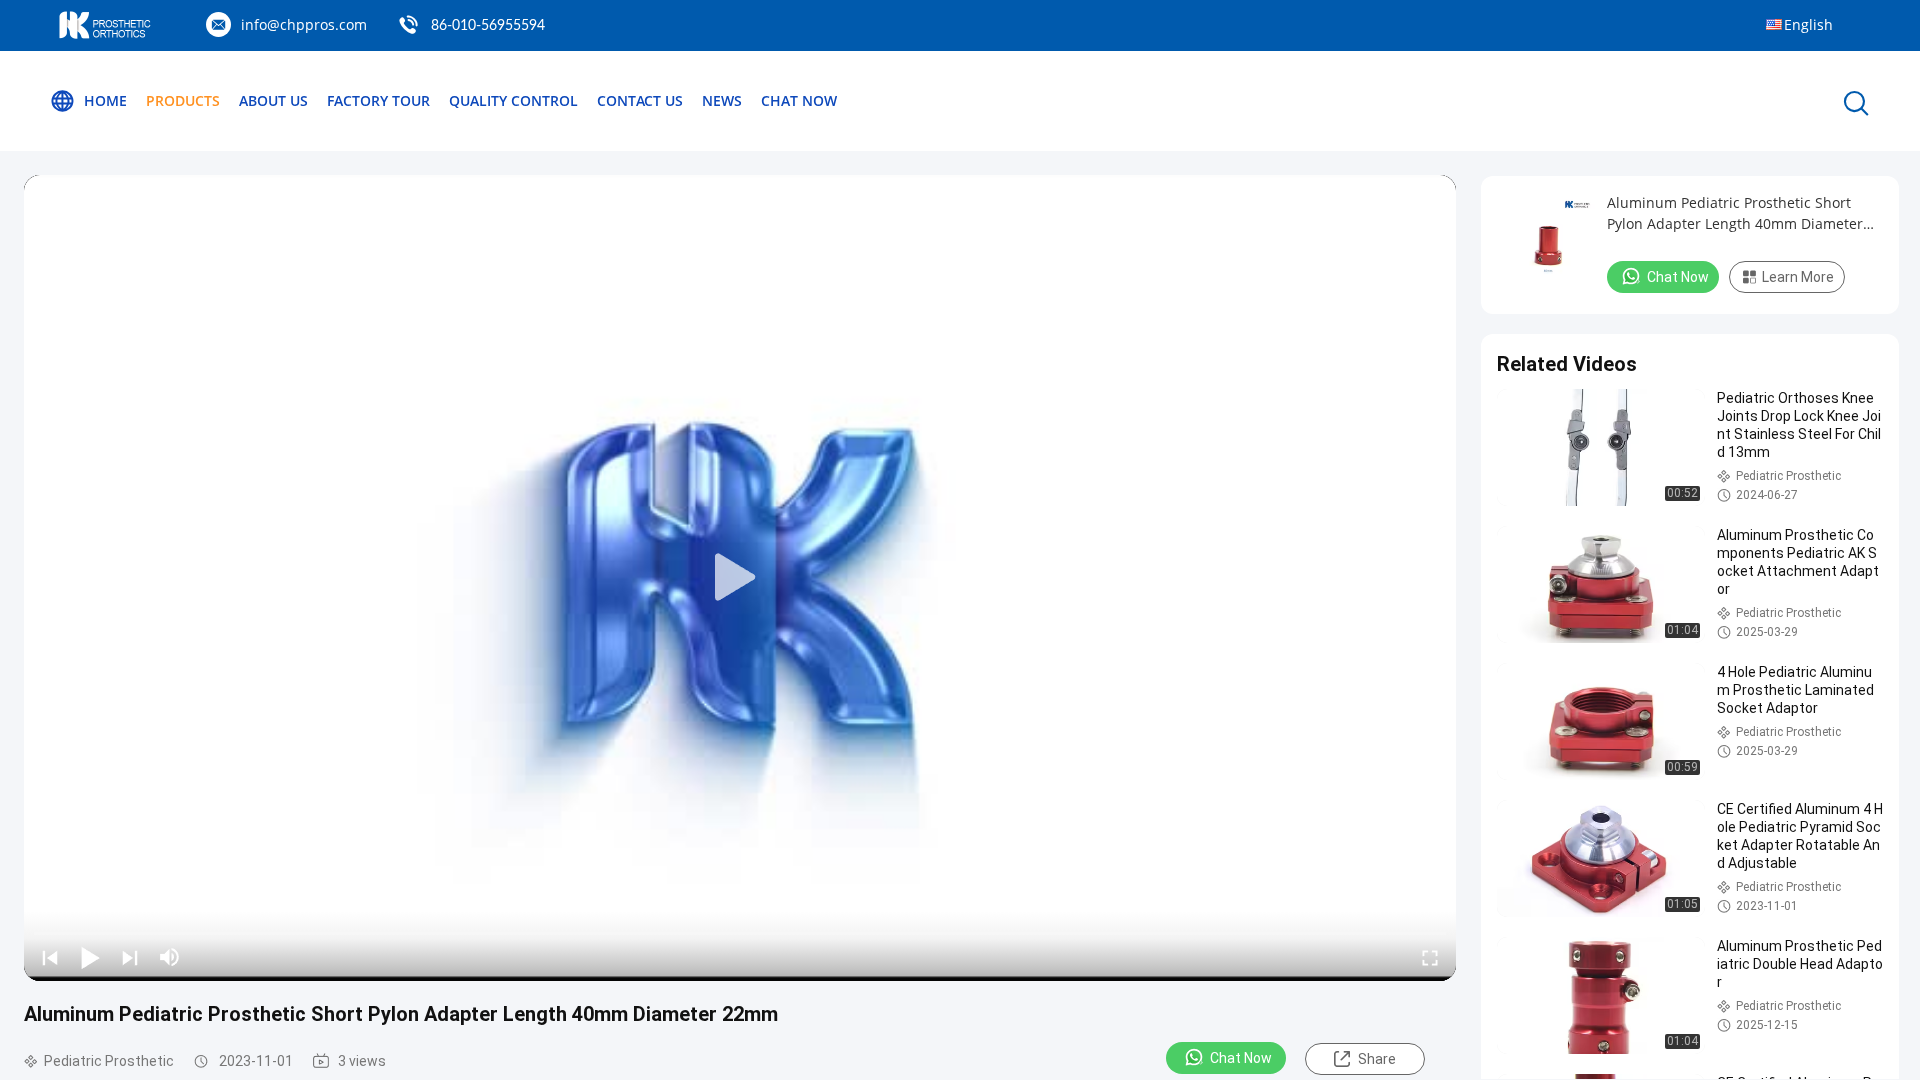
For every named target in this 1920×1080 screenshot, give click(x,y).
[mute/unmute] (170, 957)
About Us (273, 100)
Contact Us (640, 100)
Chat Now (799, 100)
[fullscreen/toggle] (1430, 957)
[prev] (50, 957)
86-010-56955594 (488, 26)
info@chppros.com (304, 24)
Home (105, 100)
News (722, 100)
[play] (740, 578)
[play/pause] (90, 957)
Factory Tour (378, 100)
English (1808, 24)
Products (183, 100)
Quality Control (513, 100)
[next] (130, 957)
